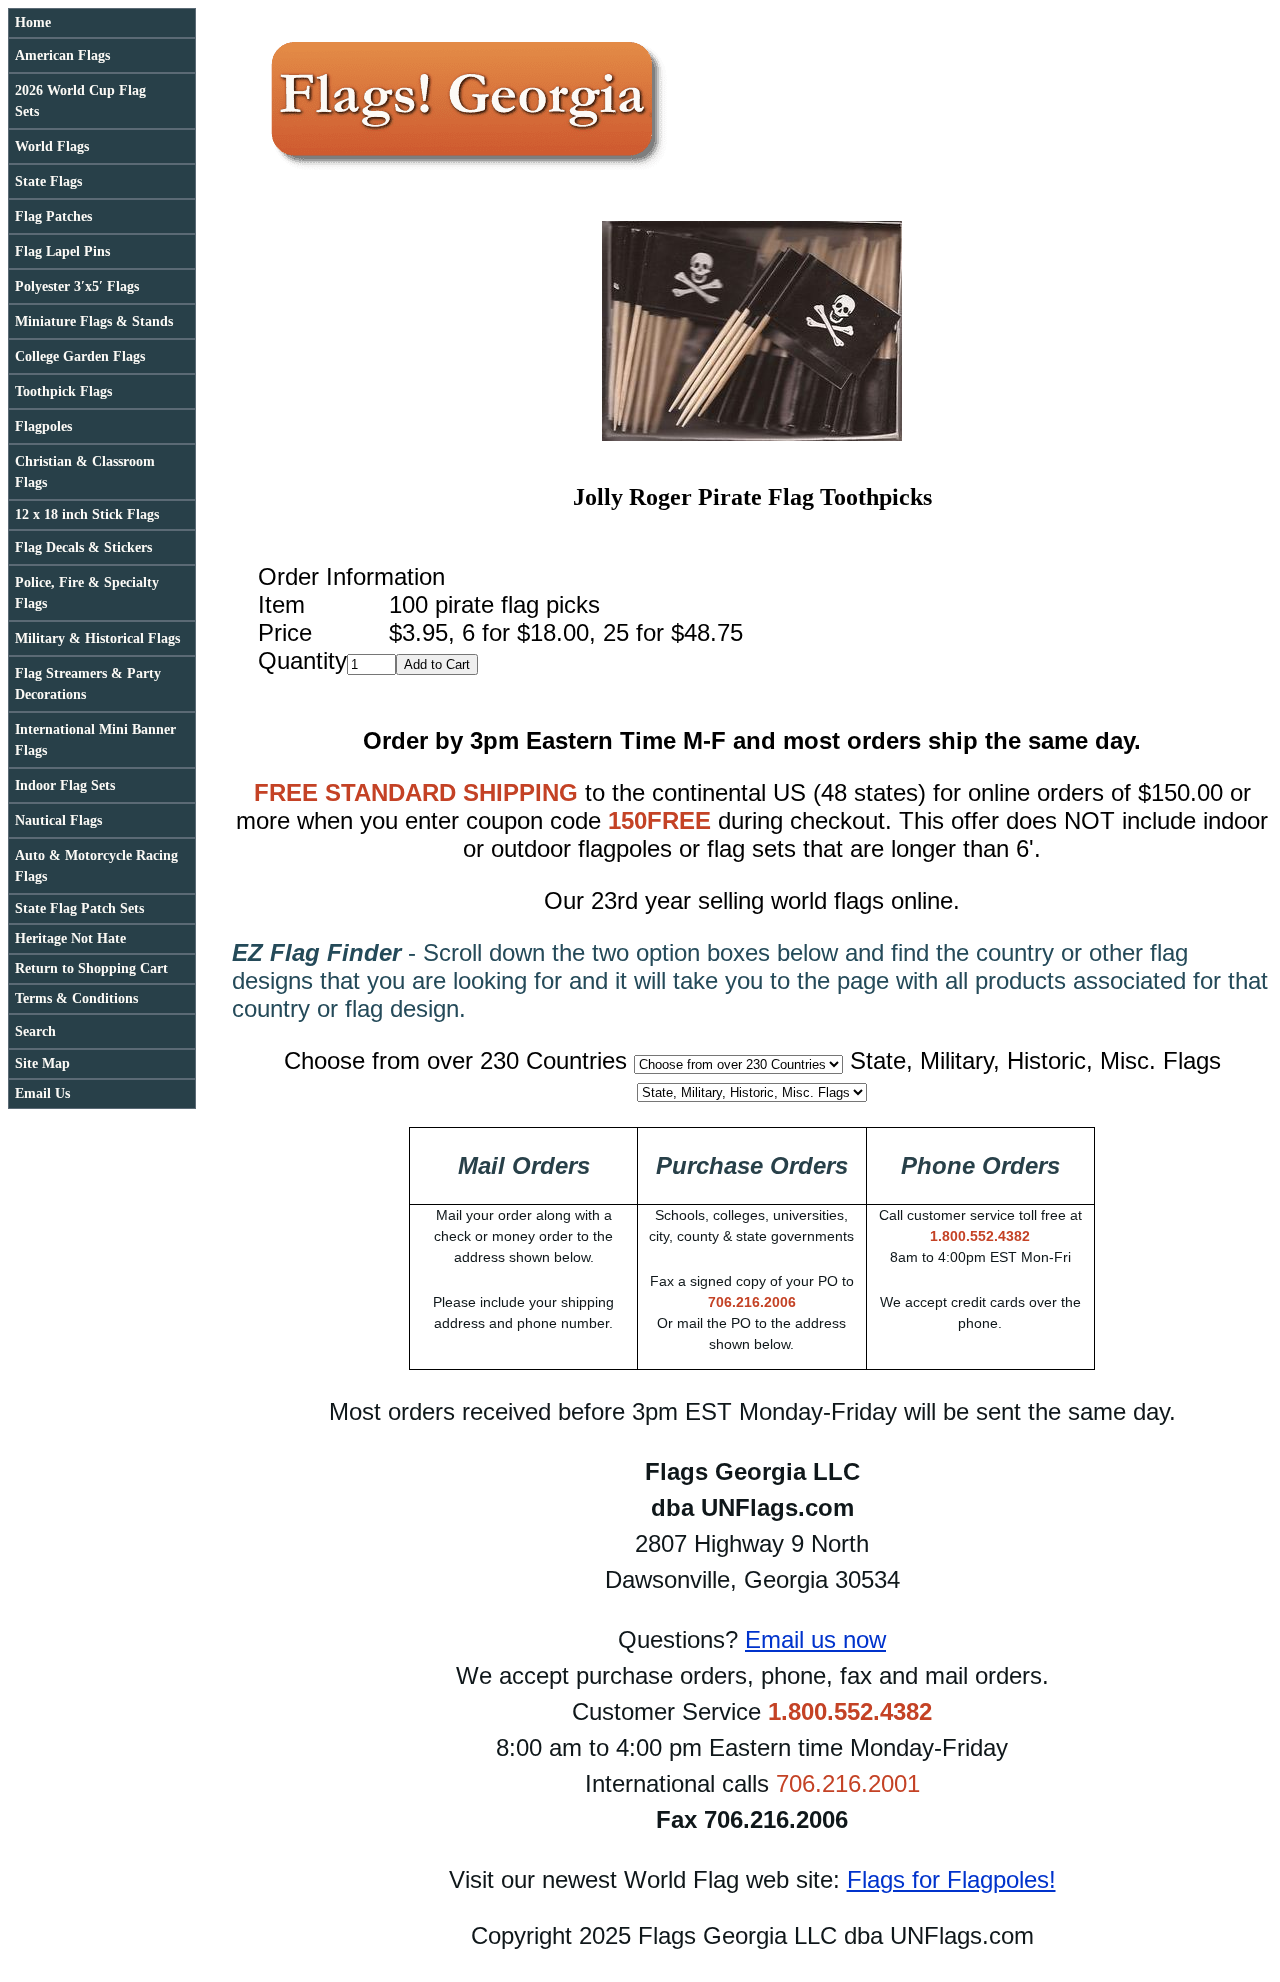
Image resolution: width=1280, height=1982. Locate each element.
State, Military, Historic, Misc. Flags (1035, 1060)
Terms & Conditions (76, 998)
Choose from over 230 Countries (455, 1060)
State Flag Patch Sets (79, 908)
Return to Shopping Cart (91, 968)
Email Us (42, 1093)
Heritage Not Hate (70, 938)
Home (33, 22)
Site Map (42, 1063)
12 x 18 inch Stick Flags (87, 514)
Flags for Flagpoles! (951, 1879)
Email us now (815, 1639)
